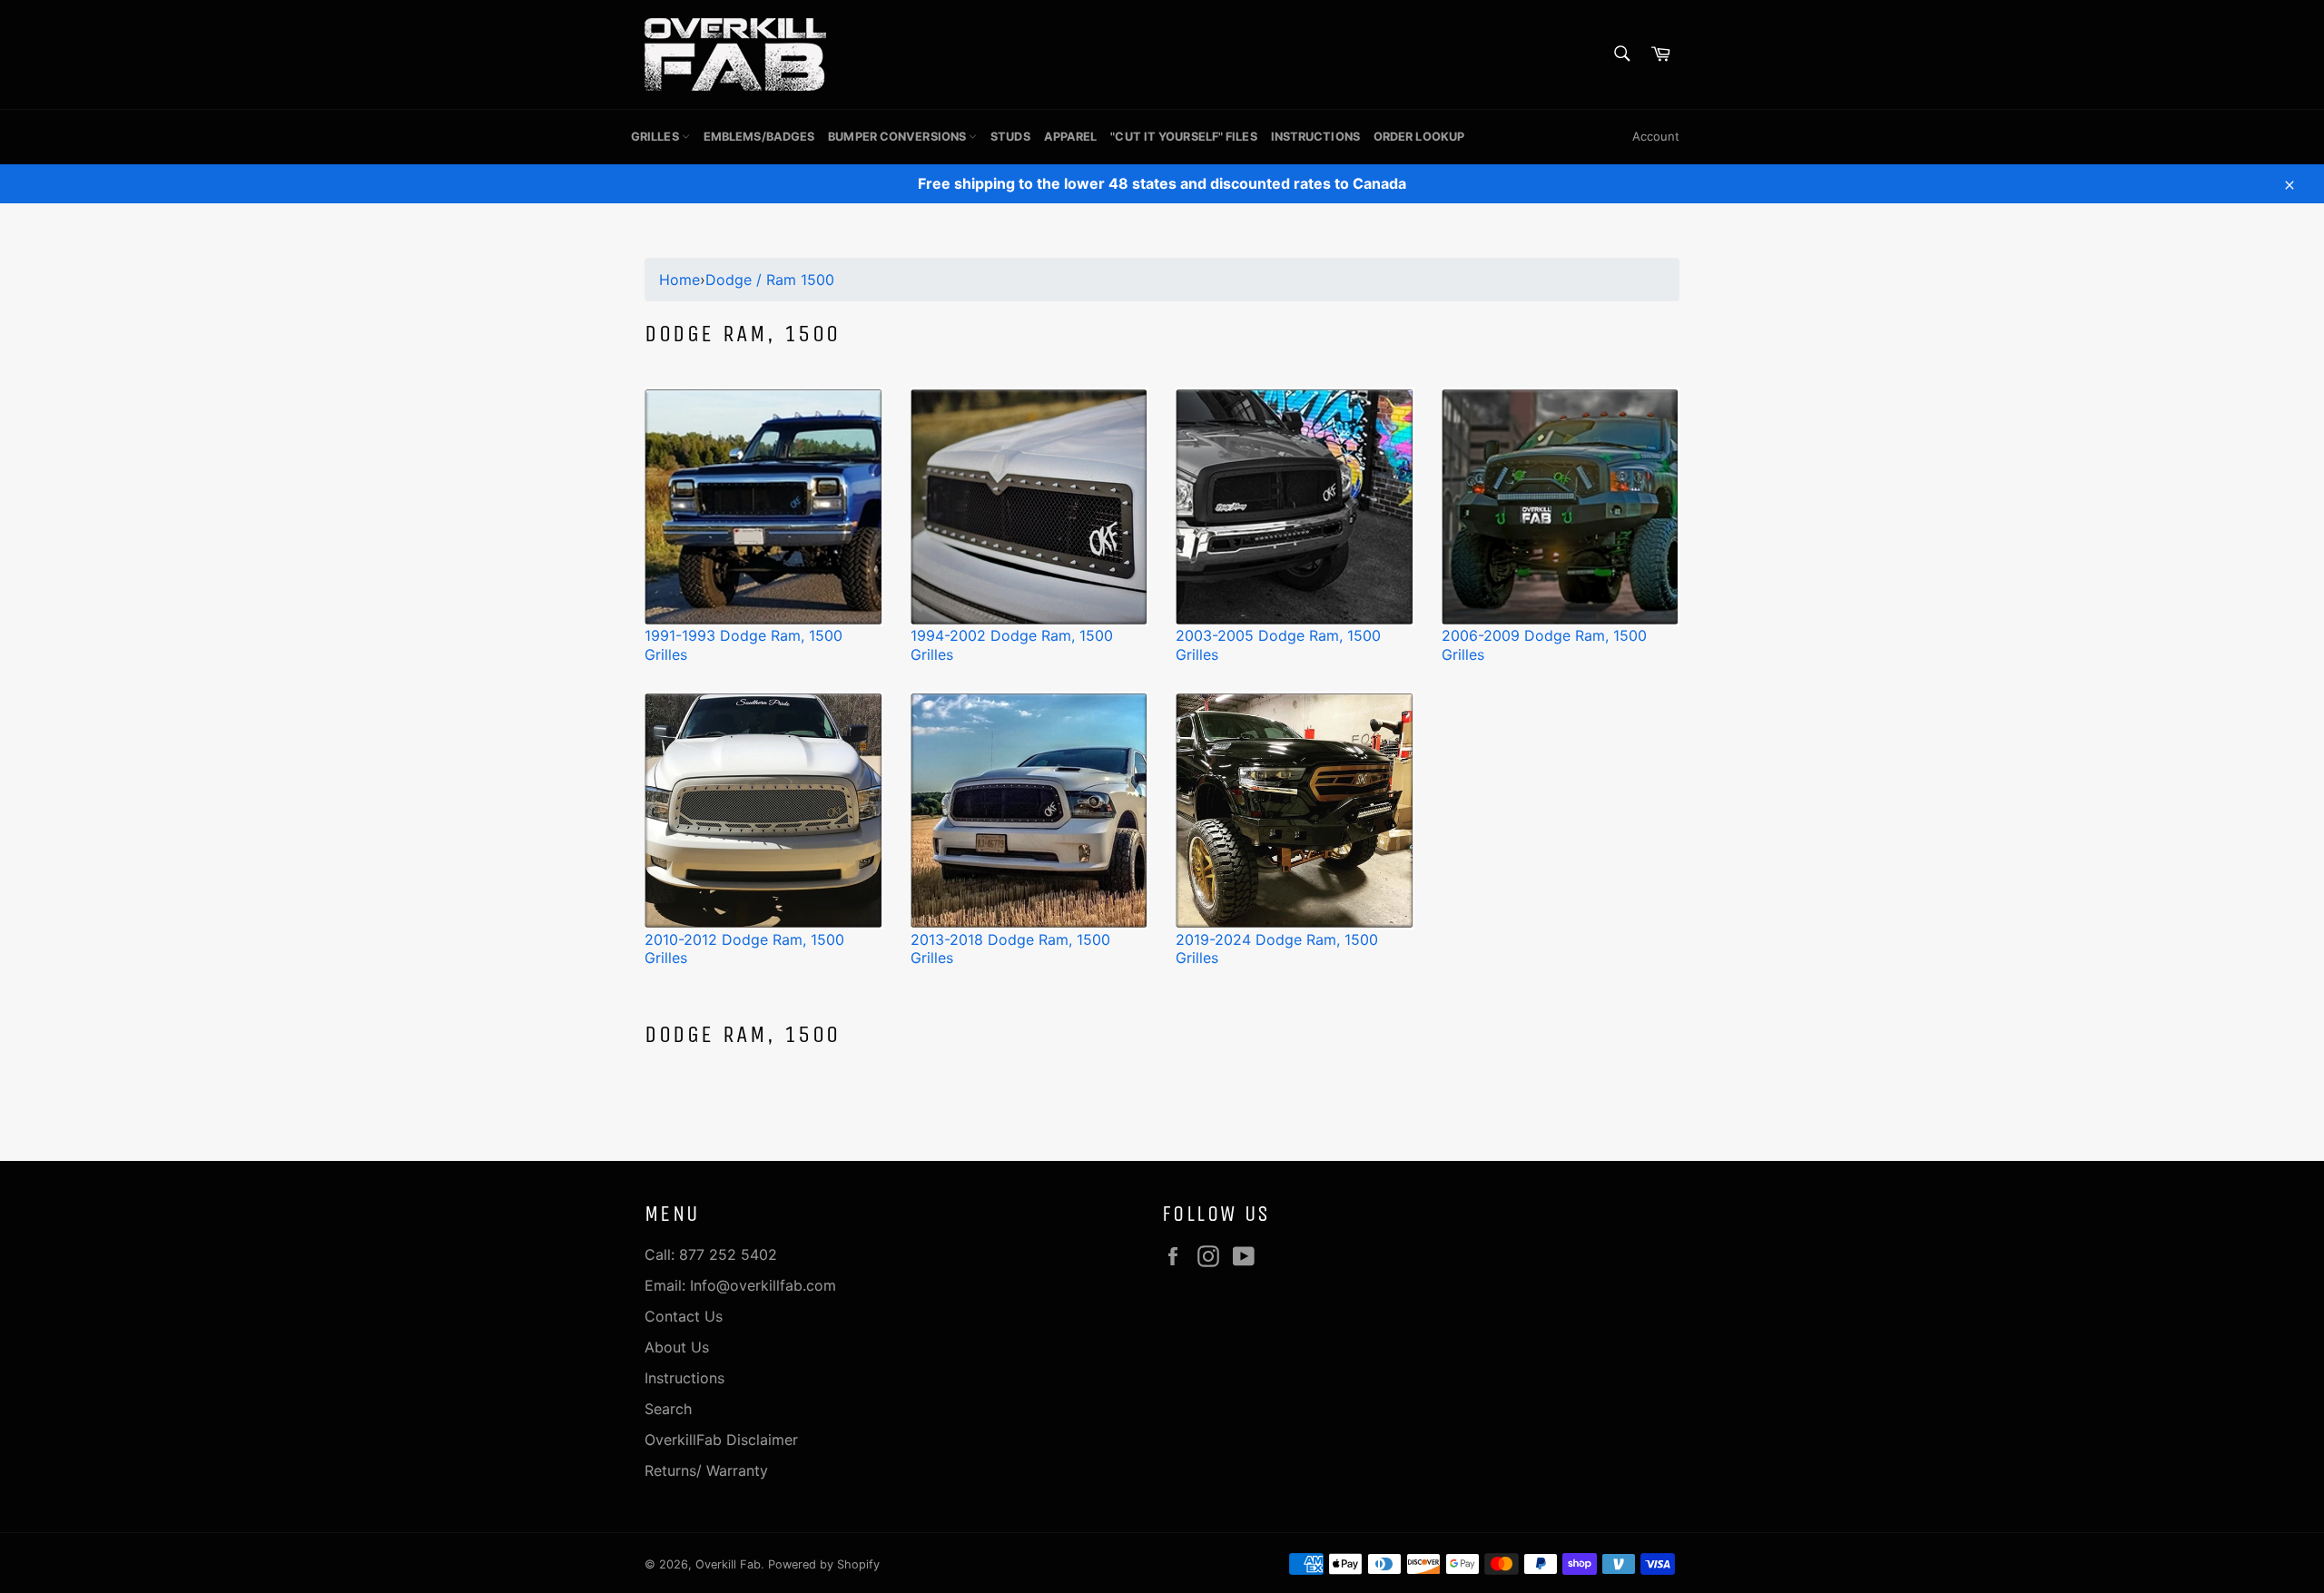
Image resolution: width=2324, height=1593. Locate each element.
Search (668, 1409)
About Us (677, 1347)
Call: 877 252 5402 (711, 1254)
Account (1656, 136)
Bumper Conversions (898, 137)
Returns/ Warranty (706, 1470)
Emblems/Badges (759, 137)
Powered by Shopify (824, 1564)
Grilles (656, 137)
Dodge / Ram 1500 (770, 280)
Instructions (1315, 137)
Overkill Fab (728, 1564)
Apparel (1071, 137)
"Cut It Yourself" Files (1183, 137)
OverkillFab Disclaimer (721, 1440)
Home (679, 280)
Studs (1010, 137)
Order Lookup (1419, 137)
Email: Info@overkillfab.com (740, 1285)
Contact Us (684, 1316)
